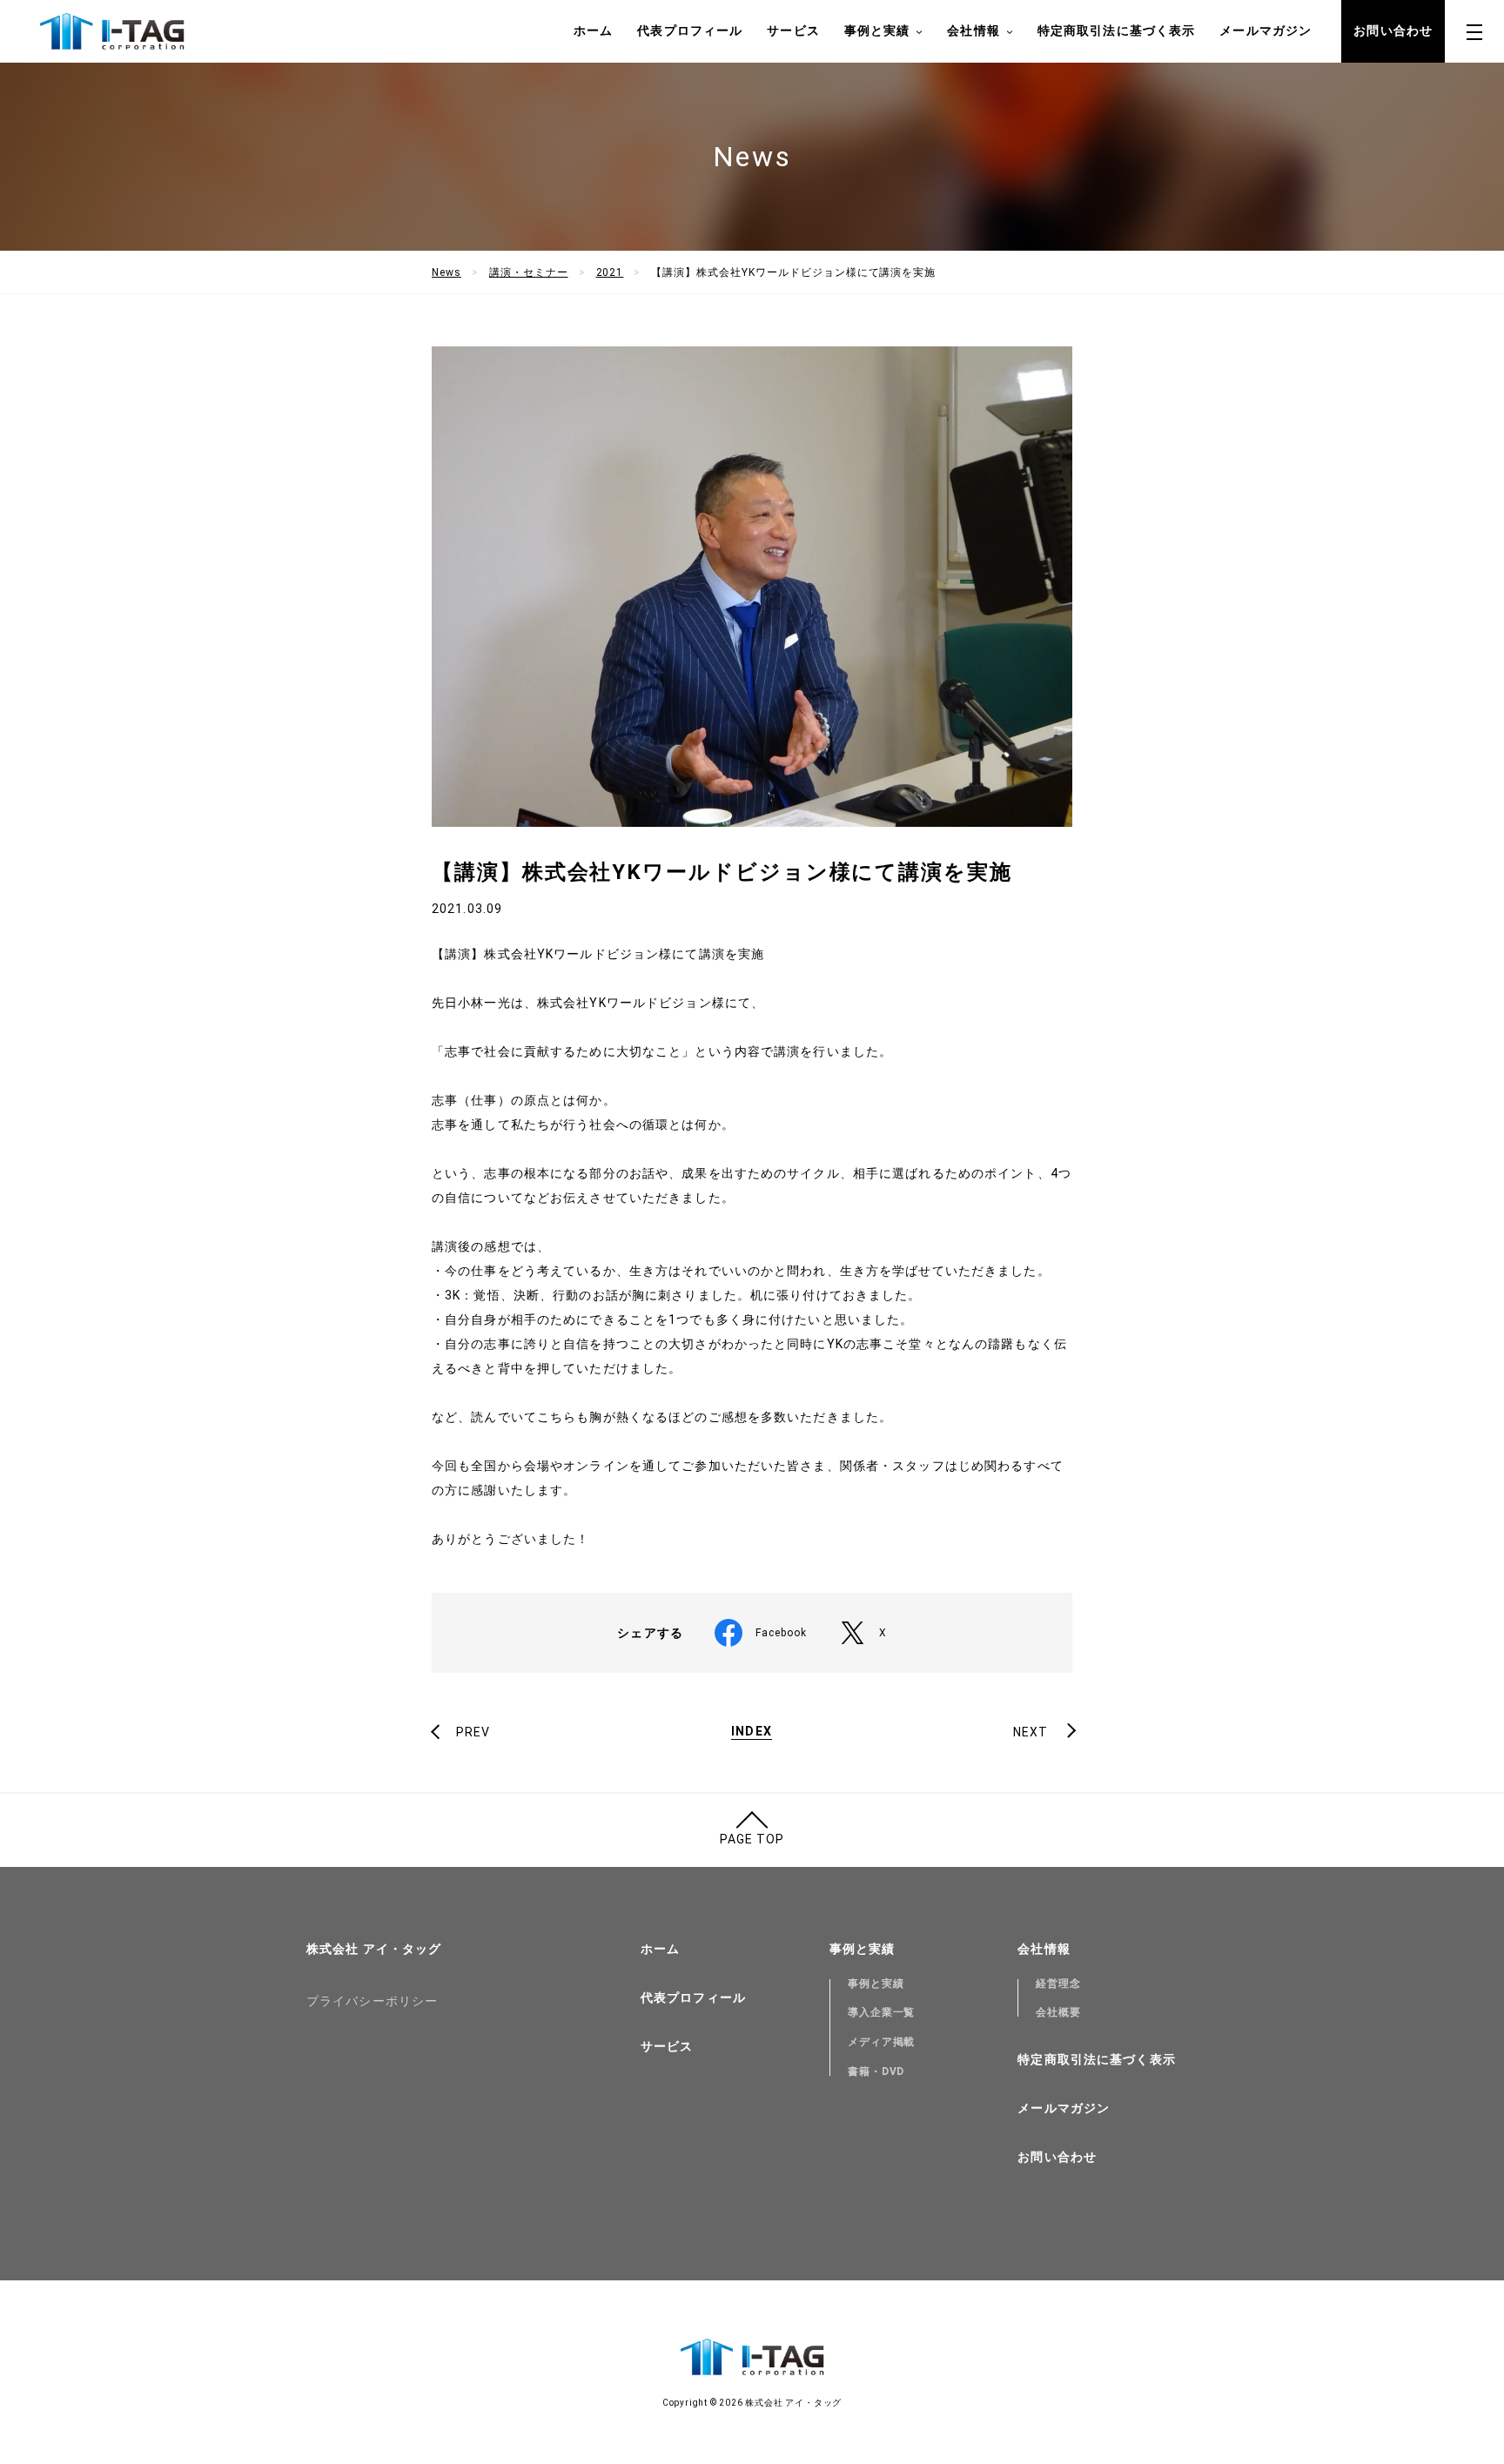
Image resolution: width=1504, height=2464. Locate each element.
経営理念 (1058, 1984)
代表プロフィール (690, 30)
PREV (473, 1732)
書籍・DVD (876, 2071)
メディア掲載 (882, 2042)
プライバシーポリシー (372, 2001)
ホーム (593, 30)
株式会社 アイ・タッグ (374, 1949)
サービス (793, 30)
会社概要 (1058, 2012)
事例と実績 (876, 1984)
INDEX (752, 1732)
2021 (610, 272)
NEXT (1031, 1732)
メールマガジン (1266, 30)
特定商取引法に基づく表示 (1116, 30)
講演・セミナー (529, 272)
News (446, 272)
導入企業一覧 (882, 2012)
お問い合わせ (1393, 30)
